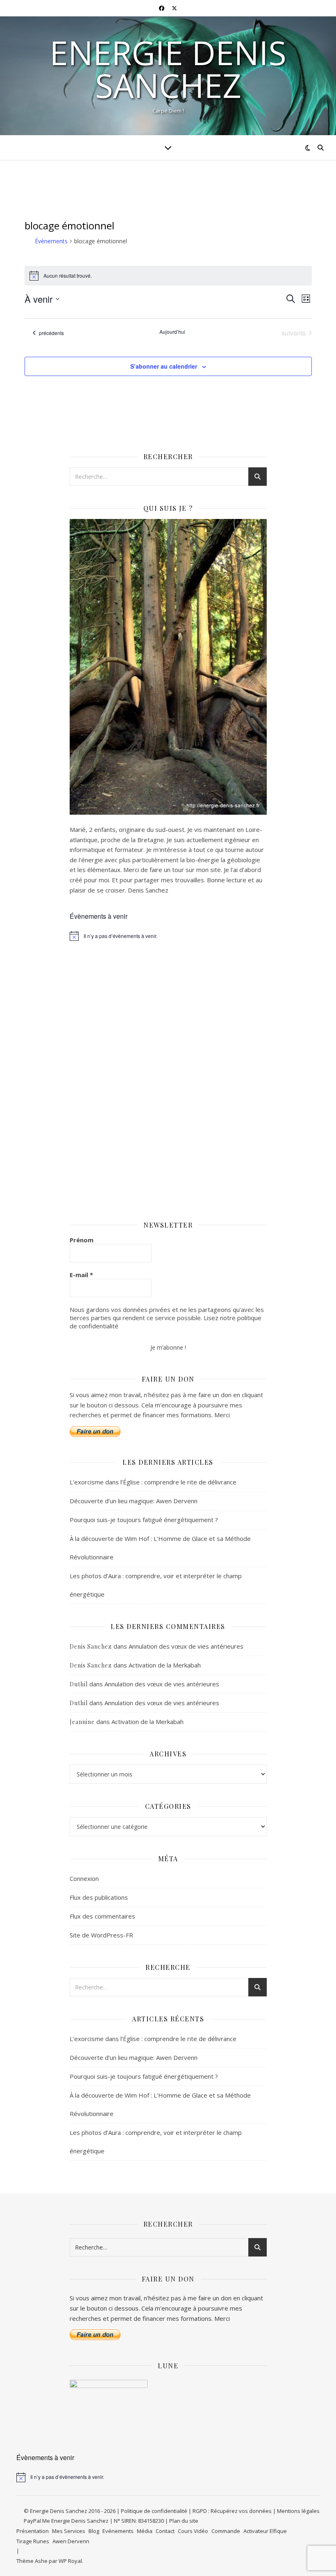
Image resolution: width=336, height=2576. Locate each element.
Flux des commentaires (102, 1916)
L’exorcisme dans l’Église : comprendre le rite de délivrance (153, 1482)
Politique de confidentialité (154, 2511)
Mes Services (69, 2531)
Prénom (82, 1240)
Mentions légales (298, 2511)
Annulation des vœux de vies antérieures (186, 1646)
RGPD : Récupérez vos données (232, 2511)
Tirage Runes (33, 2541)
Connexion (84, 1878)
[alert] (168, 936)
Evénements (118, 2531)
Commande (226, 2531)
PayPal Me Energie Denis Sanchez (67, 2521)
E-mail (81, 1275)
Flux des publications (99, 1897)
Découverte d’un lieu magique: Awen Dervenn (134, 1501)
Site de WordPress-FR (101, 1935)
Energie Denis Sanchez (168, 69)
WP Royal (70, 2561)
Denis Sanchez (91, 1646)
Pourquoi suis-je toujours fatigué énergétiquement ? (144, 1520)
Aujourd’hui (172, 332)
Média (145, 2531)
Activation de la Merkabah (165, 1665)
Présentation (33, 2531)
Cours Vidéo (193, 2531)
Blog (94, 2531)
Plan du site (184, 2521)
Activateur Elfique (265, 2531)
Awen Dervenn (71, 2541)
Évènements (51, 241)
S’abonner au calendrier (164, 366)
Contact (165, 2531)
